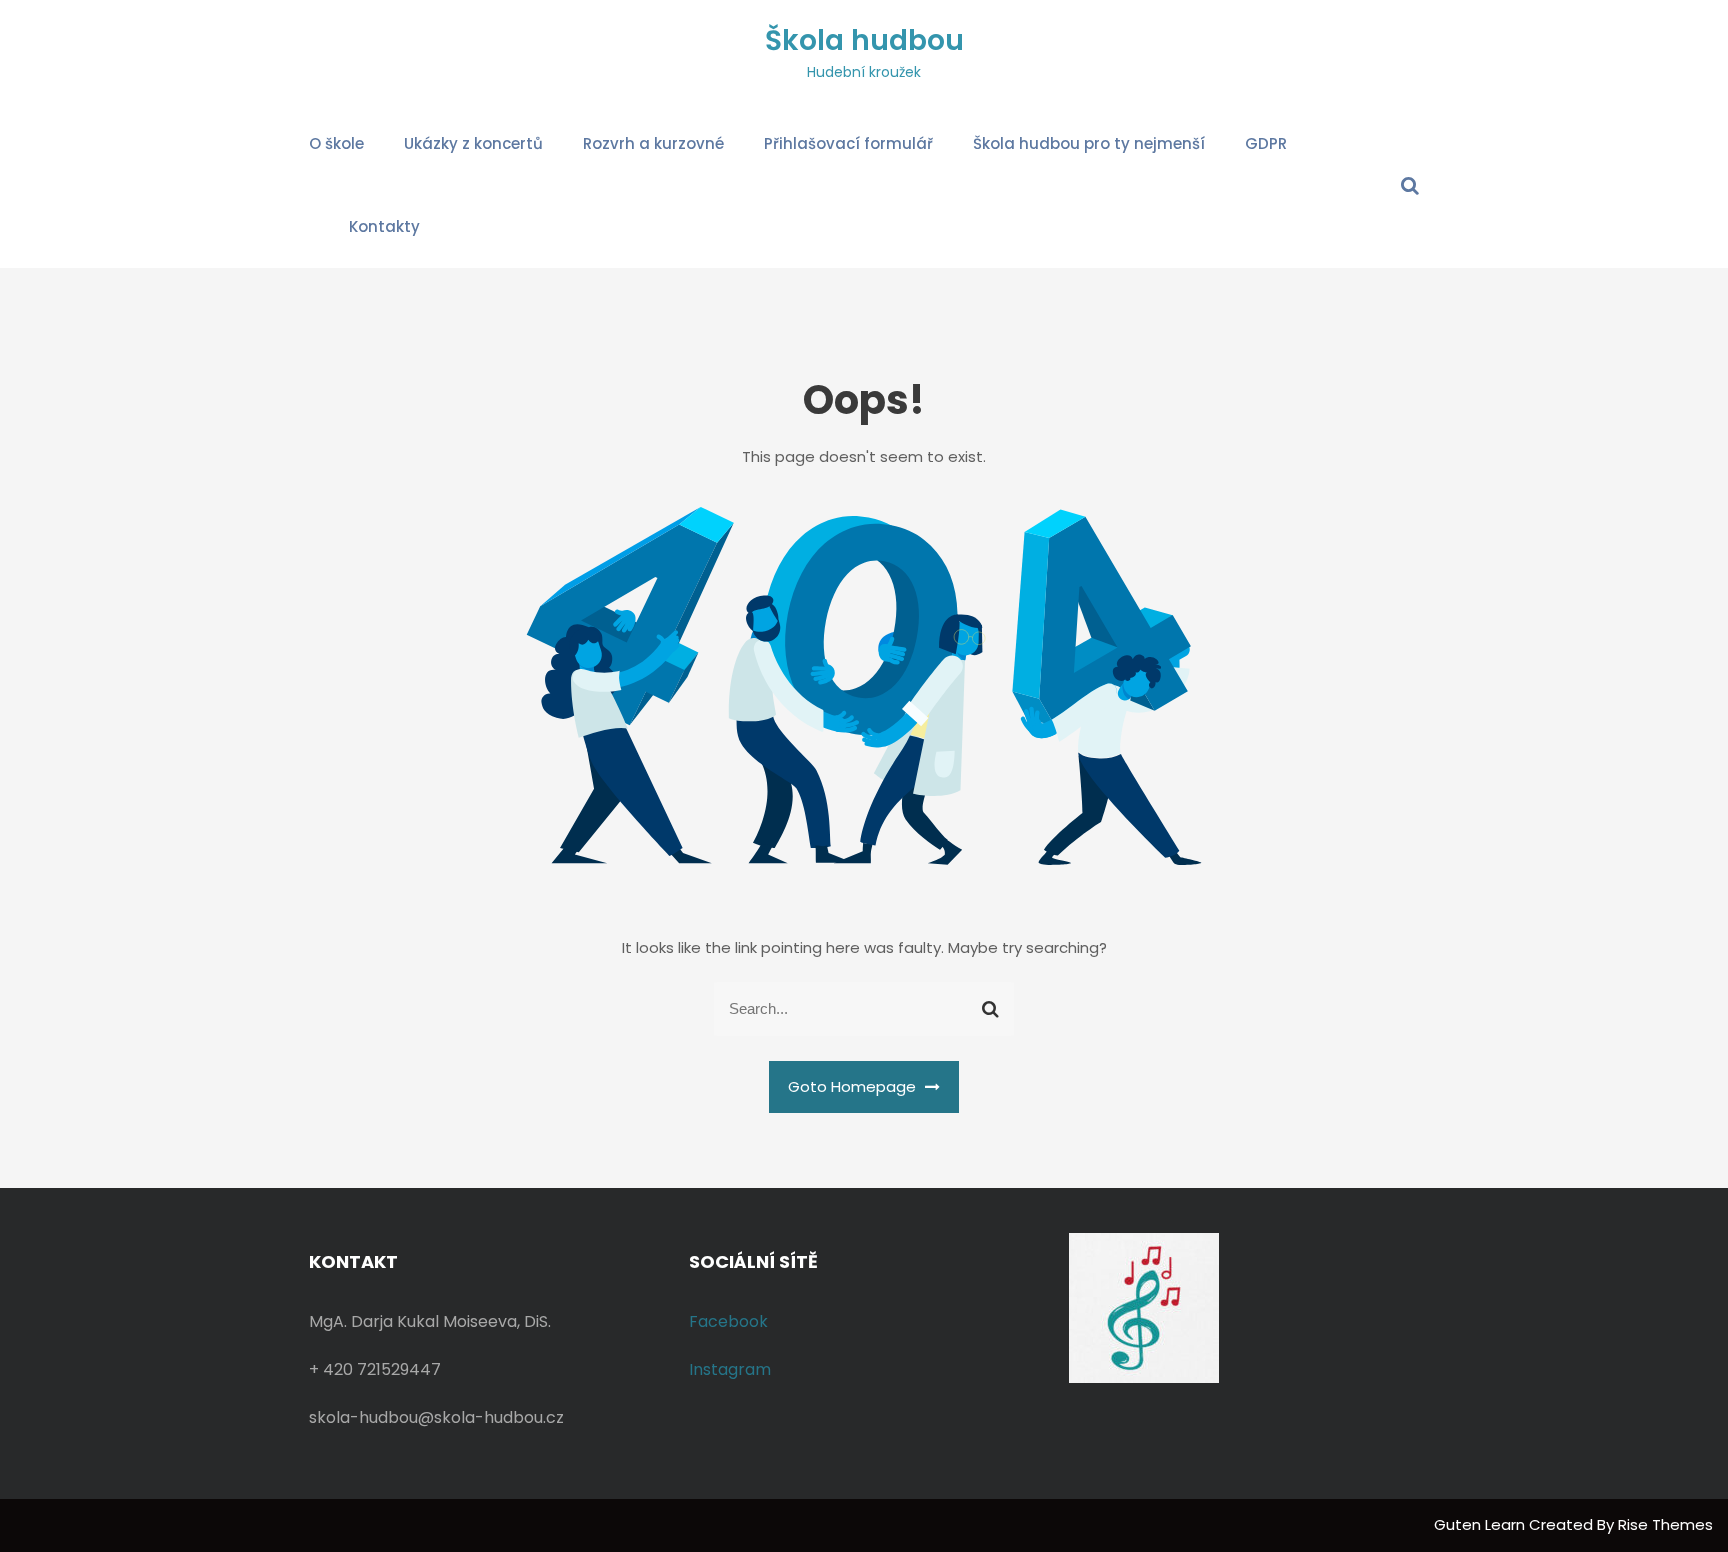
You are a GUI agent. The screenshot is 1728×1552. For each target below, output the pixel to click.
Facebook (728, 1321)
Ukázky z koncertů (473, 143)
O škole (336, 143)
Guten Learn (1481, 1524)
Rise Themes (1665, 1524)
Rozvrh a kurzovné (653, 143)
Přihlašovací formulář (848, 143)
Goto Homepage (854, 1086)
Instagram (730, 1369)
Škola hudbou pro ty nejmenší (1089, 143)
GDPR (1266, 143)
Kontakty (384, 226)
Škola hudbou (864, 40)
